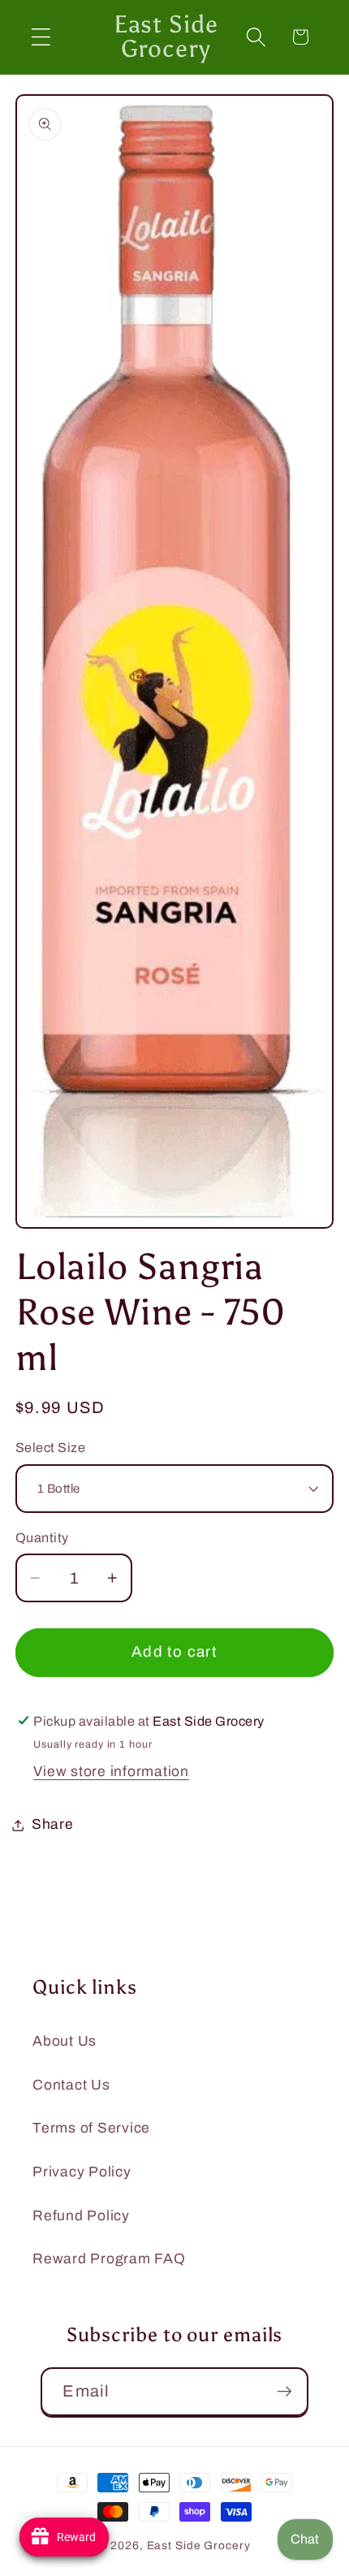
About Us (65, 2041)
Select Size (51, 1448)
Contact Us (71, 2085)
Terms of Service (91, 2128)
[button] (41, 37)
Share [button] (53, 1824)
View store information (111, 1772)
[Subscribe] (284, 2392)
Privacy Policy (82, 2172)
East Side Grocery (199, 2546)
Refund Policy (81, 2216)
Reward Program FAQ (109, 2259)
